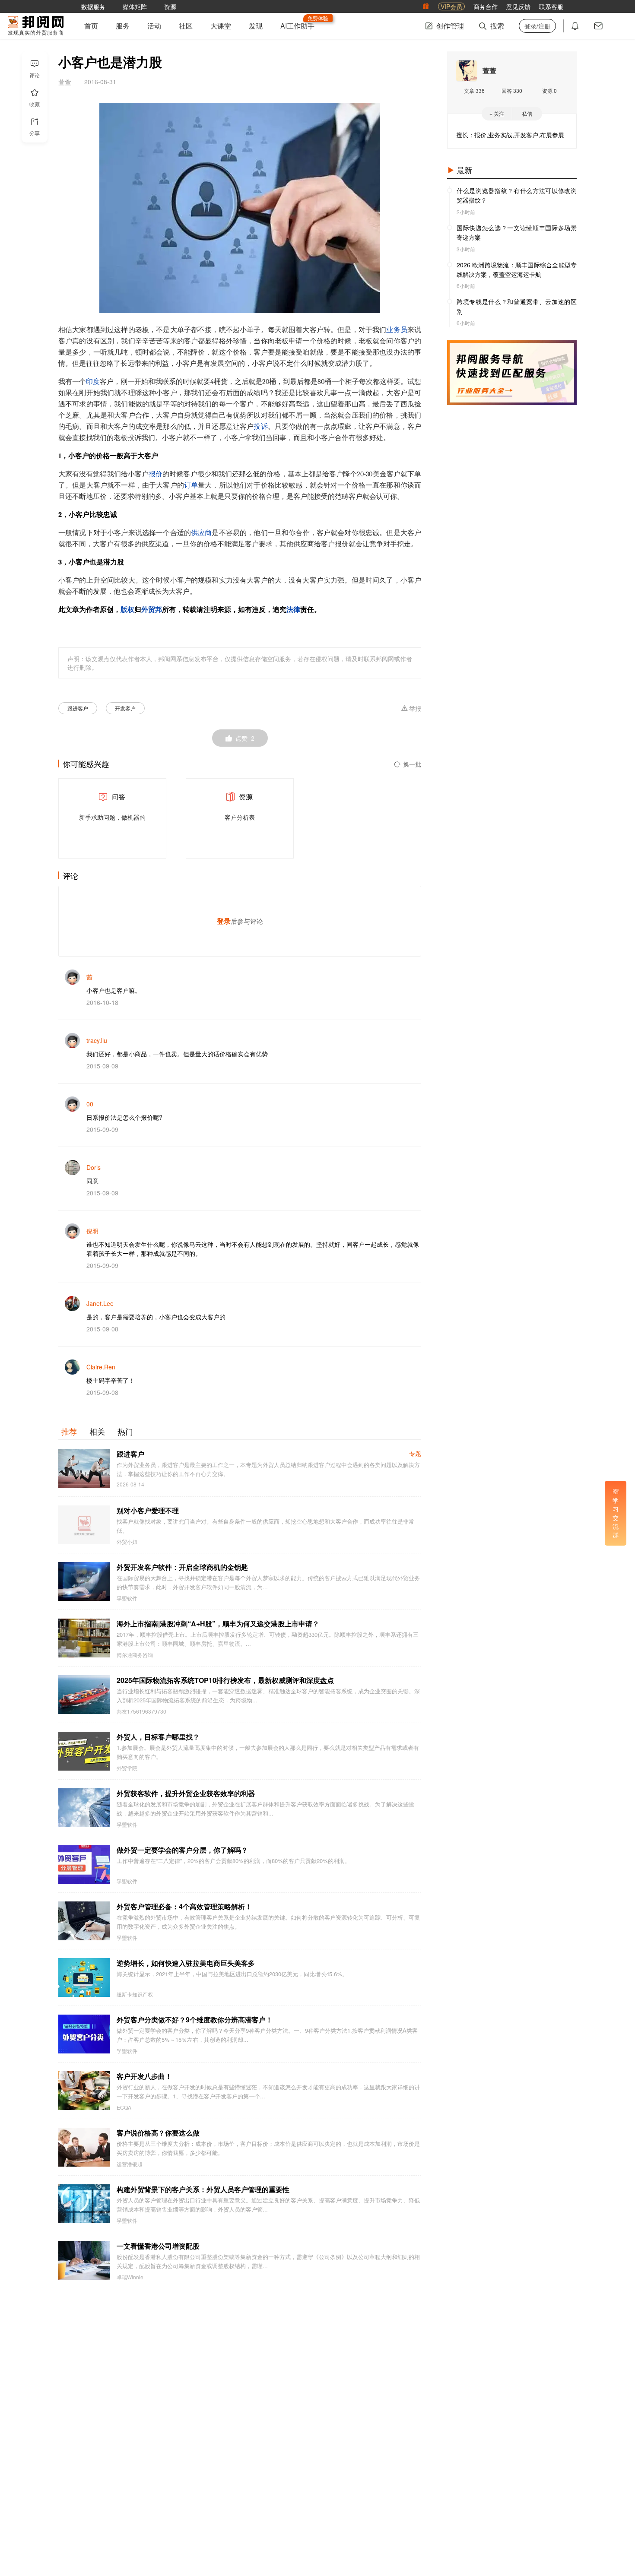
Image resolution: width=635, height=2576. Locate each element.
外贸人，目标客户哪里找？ (158, 1737)
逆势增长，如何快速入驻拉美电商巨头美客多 (186, 1963)
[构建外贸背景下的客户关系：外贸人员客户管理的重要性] (84, 2204)
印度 (93, 382)
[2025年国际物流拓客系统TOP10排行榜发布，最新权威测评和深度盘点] (84, 1695)
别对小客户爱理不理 (148, 1510)
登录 (224, 921)
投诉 (260, 427)
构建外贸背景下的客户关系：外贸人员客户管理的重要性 (203, 2189)
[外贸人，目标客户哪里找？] (84, 1751)
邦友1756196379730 (141, 1711)
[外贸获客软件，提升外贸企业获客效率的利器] (84, 1808)
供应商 (201, 533)
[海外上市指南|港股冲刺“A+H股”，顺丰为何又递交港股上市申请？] (84, 1638)
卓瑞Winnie (130, 2277)
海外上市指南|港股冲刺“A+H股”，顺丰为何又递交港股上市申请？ (218, 1624)
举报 (415, 709)
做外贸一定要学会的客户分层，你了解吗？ (182, 1850)
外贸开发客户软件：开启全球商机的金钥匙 (182, 1567)
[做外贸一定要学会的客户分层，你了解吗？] (84, 1864)
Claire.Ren (101, 1367)
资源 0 (549, 90)
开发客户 (125, 708)
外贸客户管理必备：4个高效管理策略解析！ (184, 1906)
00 (90, 1104)
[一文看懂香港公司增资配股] (84, 2260)
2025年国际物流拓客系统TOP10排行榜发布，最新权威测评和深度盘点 (225, 1680)
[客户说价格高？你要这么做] (84, 2147)
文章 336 (474, 90)
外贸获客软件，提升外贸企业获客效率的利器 (186, 1793)
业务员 (397, 330)
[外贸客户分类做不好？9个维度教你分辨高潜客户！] (84, 2034)
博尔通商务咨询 (135, 1655)
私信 (527, 113)
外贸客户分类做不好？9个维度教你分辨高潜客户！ (195, 2020)
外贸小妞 (127, 1542)
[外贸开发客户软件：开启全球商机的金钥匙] (84, 1581)
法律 (293, 610)
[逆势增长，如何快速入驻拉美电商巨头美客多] (84, 1977)
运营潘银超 (130, 2164)
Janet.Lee (100, 1303)
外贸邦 (152, 610)
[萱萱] (467, 71)
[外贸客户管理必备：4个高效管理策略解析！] (84, 1921)
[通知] (575, 26)
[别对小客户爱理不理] (84, 1525)
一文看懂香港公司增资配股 (158, 2246)
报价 (156, 474)
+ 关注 (497, 113)
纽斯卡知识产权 (135, 1994)
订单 (191, 485)
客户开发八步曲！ (144, 2076)
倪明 (92, 1231)
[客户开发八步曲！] (84, 2091)
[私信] (598, 26)
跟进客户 (78, 708)
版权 (127, 610)
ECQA (124, 2107)
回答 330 (512, 90)
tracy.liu (97, 1040)
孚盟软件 (127, 1598)
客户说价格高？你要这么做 (158, 2133)
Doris (94, 1167)
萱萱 (489, 71)
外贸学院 (127, 1768)
